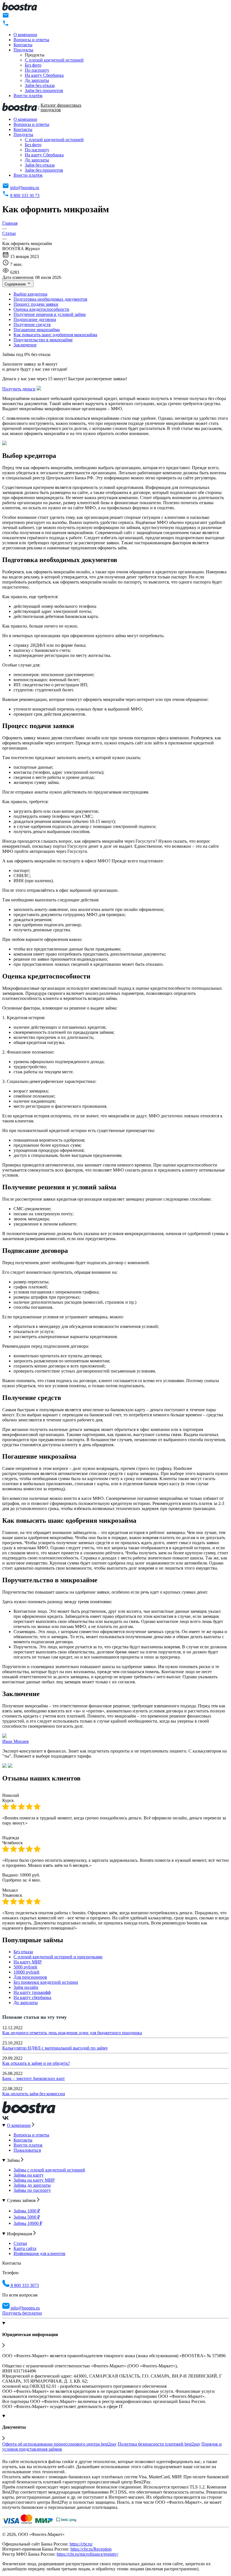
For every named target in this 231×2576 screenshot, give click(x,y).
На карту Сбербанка (44, 75)
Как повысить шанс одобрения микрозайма (55, 335)
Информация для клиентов (39, 2253)
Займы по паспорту (32, 2190)
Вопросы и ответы (31, 40)
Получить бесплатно (22, 2313)
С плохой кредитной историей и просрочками (58, 1957)
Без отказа (23, 1952)
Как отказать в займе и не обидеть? (36, 2063)
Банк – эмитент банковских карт (34, 2078)
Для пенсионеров (30, 1977)
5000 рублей (25, 1967)
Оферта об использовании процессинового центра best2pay (59, 2444)
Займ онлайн (26, 1987)
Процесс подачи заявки (36, 304)
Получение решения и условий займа (50, 314)
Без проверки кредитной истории (46, 1982)
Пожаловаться (27, 2150)
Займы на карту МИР (34, 2180)
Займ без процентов (44, 90)
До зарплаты (37, 80)
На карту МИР (28, 1962)
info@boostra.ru (25, 188)
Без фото (33, 65)
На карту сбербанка (32, 1997)
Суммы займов (22, 2200)
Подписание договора (35, 319)
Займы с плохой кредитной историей (49, 2170)
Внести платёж (28, 96)
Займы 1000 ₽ (27, 2211)
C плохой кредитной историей (54, 60)
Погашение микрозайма (37, 330)
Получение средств (32, 325)
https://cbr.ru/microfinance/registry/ (87, 2554)
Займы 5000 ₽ (27, 2217)
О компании (25, 35)
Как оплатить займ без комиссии (34, 2094)
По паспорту (37, 70)
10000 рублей (26, 1972)
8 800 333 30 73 (25, 195)
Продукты (23, 50)
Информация (20, 2234)
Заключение (25, 345)
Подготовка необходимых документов (50, 299)
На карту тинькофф (32, 1992)
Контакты (23, 45)
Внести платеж (28, 2145)
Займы (14, 2160)
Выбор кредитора (30, 294)
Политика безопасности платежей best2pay (159, 2444)
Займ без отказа (40, 85)
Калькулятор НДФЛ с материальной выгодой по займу (55, 2048)
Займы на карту (29, 2175)
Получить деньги (19, 389)
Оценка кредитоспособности (41, 309)
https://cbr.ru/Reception (91, 2549)
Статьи (20, 2243)
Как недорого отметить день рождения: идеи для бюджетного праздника (72, 2033)
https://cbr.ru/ (81, 2544)
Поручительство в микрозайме (43, 340)
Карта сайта (25, 2248)
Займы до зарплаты (32, 2185)
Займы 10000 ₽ (28, 2223)
